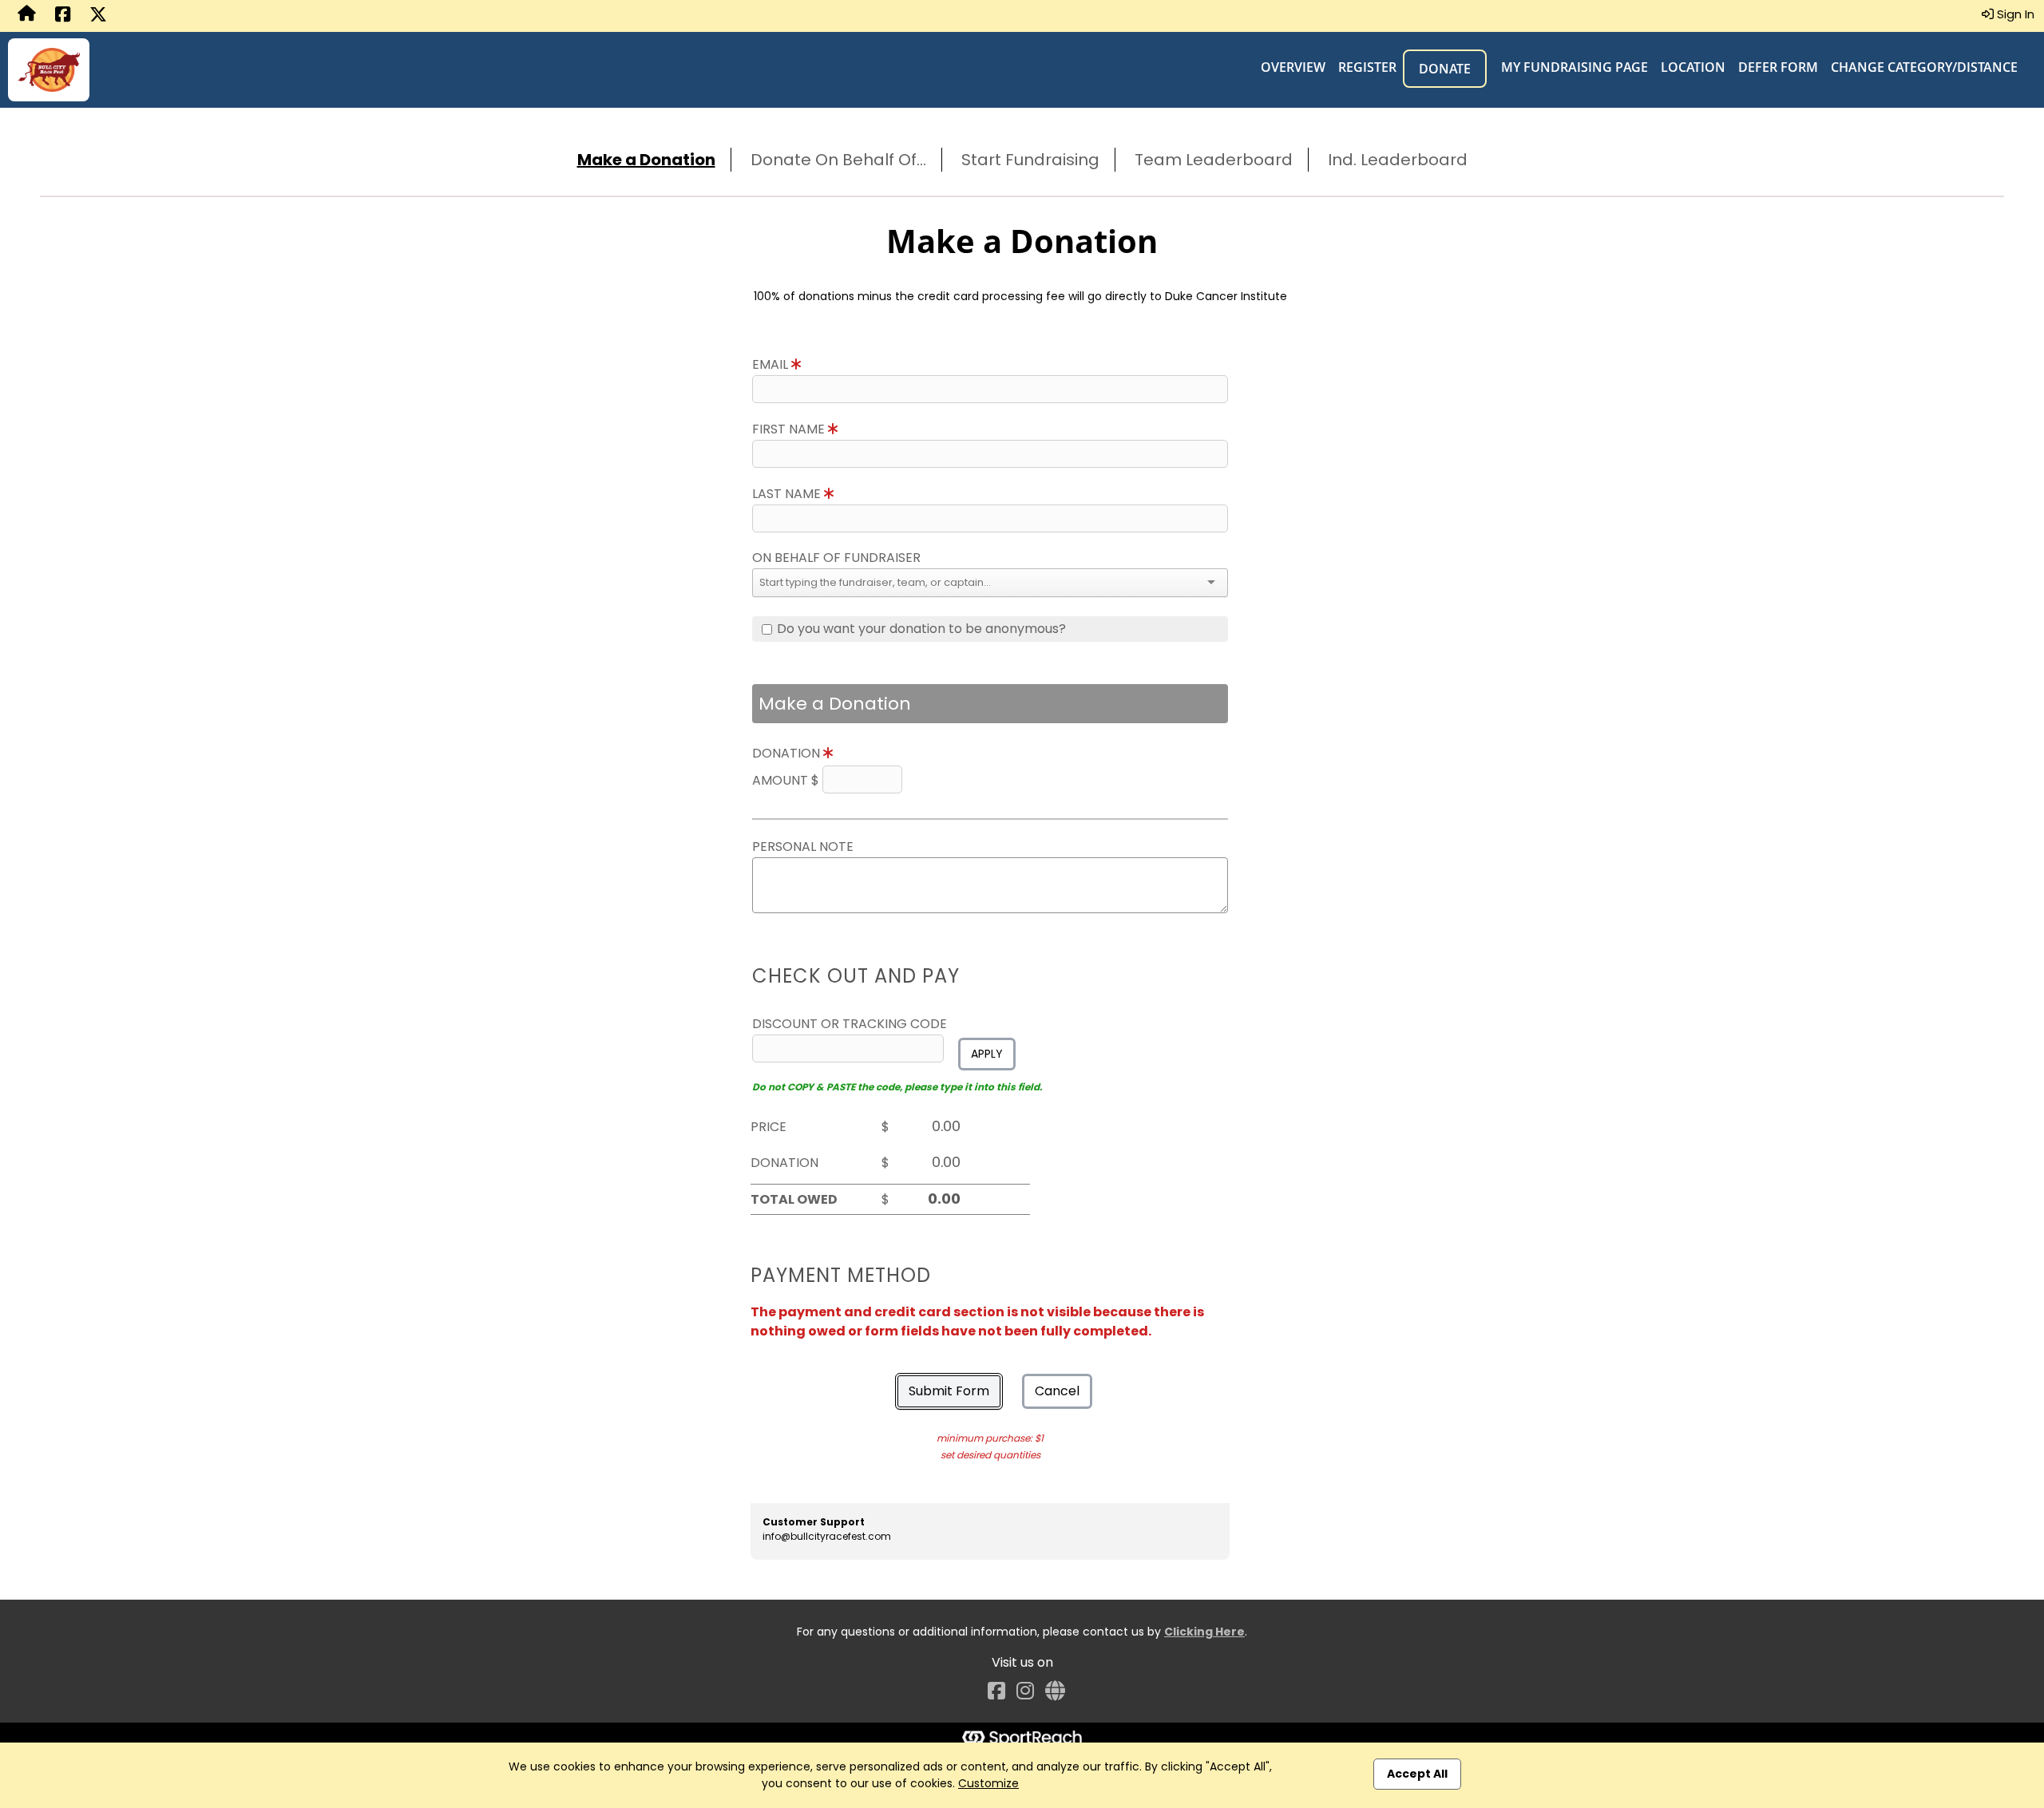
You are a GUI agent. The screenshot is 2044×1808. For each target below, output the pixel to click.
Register (1367, 67)
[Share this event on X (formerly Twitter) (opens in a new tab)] (98, 16)
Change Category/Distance (1924, 67)
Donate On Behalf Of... (838, 160)
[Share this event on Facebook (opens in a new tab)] (63, 16)
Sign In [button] (2014, 14)
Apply (987, 1054)
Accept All (1417, 1774)
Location (1693, 67)
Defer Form (1778, 67)
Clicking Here (1204, 1632)
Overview (1293, 67)
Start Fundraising (1030, 160)
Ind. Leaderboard (1398, 160)
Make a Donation (646, 160)
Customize (988, 1783)
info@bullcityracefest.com (827, 1536)
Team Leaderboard (1214, 160)
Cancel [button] (1057, 1391)
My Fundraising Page (1575, 67)
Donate (1445, 69)
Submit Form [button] (949, 1391)
